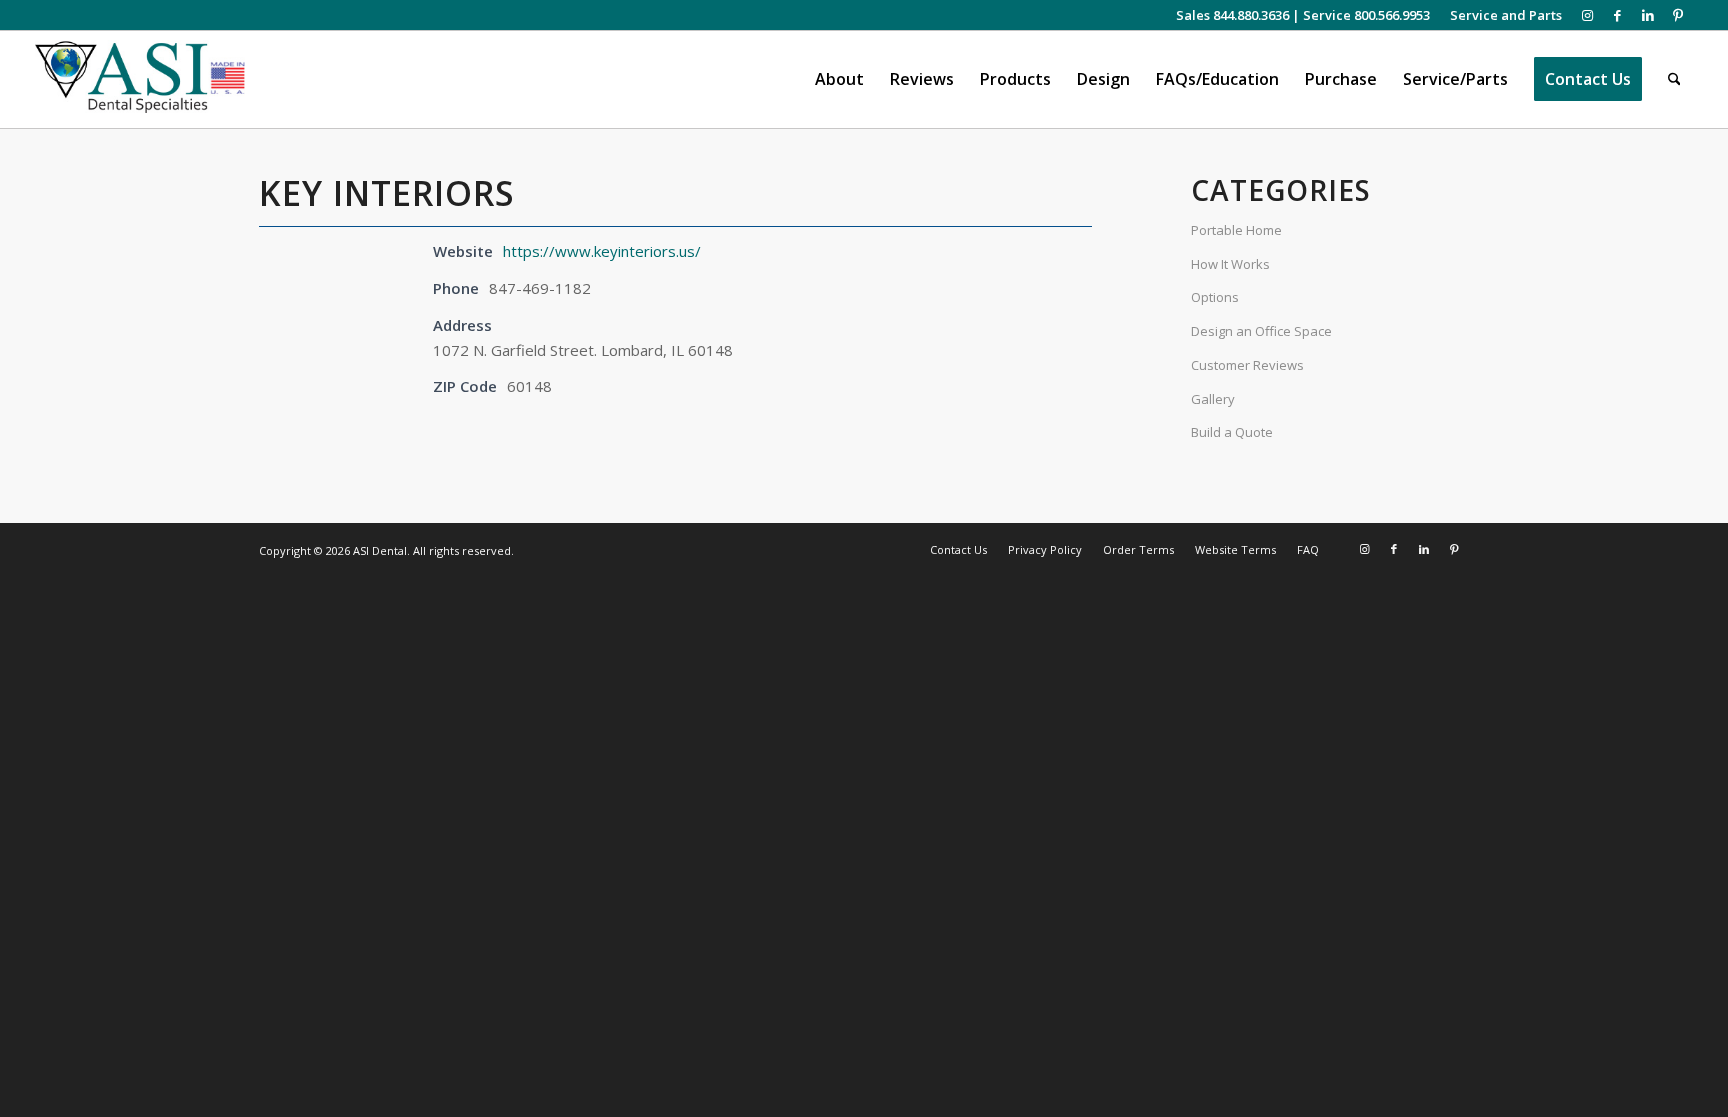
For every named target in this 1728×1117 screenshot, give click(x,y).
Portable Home (1236, 230)
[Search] (1674, 79)
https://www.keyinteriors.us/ (602, 251)
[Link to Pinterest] (1678, 15)
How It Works (1230, 264)
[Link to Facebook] (1617, 15)
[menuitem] (1501, 15)
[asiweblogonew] (140, 79)
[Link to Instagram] (1587, 15)
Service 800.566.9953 (1366, 15)
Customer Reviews (1247, 365)
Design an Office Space (1261, 331)
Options (1215, 297)
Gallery (1213, 399)
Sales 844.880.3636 (1232, 15)
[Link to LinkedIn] (1647, 15)
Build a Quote (1232, 432)
